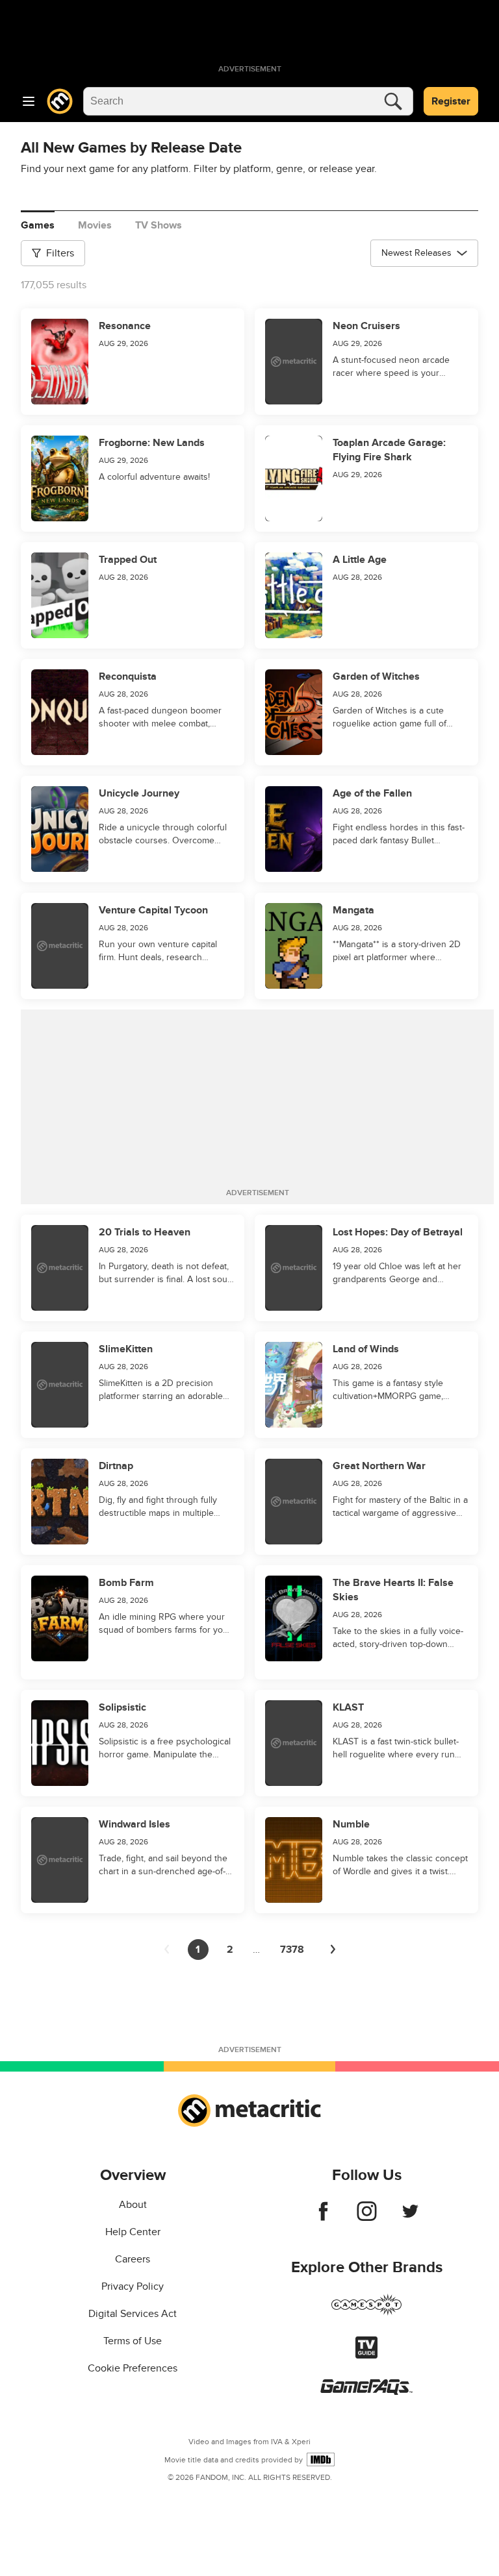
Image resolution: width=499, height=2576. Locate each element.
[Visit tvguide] (366, 2355)
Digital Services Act (133, 2314)
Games (38, 225)
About (133, 2205)
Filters (60, 253)
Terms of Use (133, 2341)
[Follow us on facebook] (323, 2218)
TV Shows (159, 225)
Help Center (133, 2232)
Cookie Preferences (133, 2368)
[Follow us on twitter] (410, 2218)
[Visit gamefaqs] (366, 2392)
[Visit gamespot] (366, 2312)
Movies (95, 225)
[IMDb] (321, 2459)
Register (451, 101)
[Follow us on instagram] (367, 2218)
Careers (133, 2259)
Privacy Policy (133, 2286)
